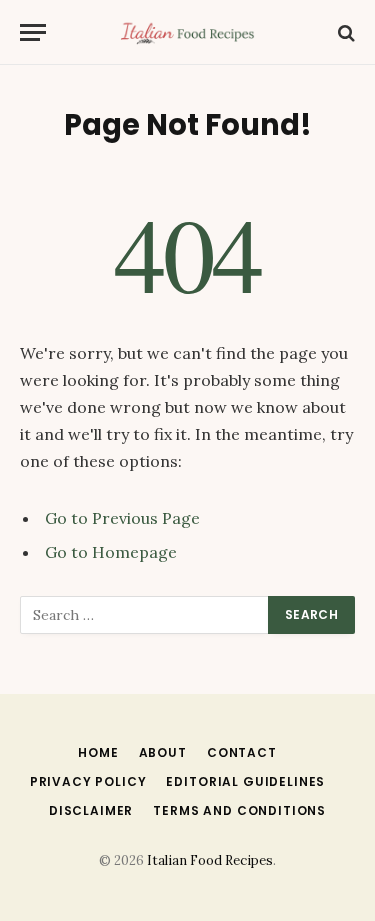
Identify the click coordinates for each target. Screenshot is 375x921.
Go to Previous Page (122, 518)
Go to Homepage (111, 552)
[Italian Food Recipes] (187, 32)
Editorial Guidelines (245, 781)
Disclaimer (91, 810)
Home (98, 752)
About (163, 752)
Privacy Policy (88, 781)
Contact (242, 752)
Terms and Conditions (239, 810)
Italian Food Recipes (210, 860)
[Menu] (33, 32)
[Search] (344, 32)
